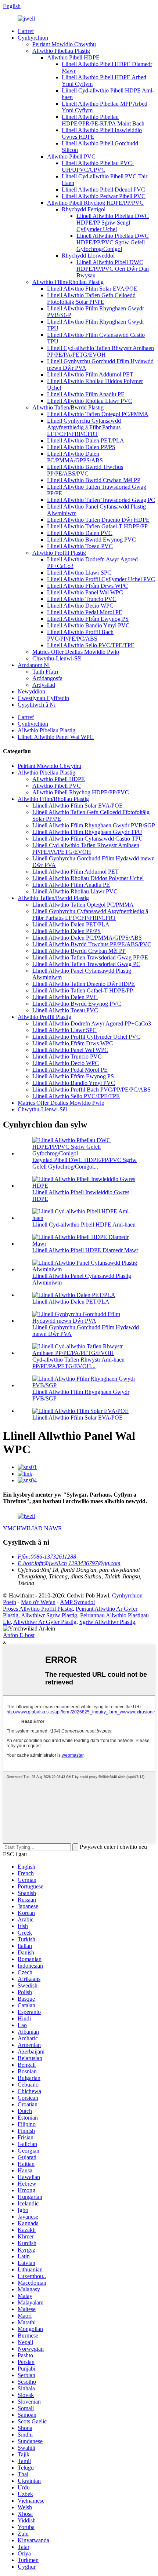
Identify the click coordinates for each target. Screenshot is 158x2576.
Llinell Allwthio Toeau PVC (80, 546)
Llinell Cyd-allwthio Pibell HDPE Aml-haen (84, 1225)
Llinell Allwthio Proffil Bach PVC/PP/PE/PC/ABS (80, 635)
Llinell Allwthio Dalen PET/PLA (86, 440)
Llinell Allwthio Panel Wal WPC (85, 592)
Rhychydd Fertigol (84, 209)
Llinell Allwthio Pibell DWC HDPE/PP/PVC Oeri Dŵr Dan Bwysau (113, 269)
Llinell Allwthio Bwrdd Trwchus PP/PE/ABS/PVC (85, 470)
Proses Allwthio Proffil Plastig (38, 1609)
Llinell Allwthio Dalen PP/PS (81, 447)
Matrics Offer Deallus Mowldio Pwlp (76, 652)
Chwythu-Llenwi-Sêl (57, 658)
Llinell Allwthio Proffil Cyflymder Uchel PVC (101, 579)
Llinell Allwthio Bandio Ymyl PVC (88, 625)
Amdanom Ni (34, 665)
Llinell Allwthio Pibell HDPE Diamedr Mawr (85, 1250)
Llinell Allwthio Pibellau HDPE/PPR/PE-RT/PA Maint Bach (103, 120)
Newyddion (31, 691)
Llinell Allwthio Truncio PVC (82, 599)
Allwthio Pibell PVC (71, 156)
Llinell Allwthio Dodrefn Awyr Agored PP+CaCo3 (92, 1023)
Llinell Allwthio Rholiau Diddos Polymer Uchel (88, 878)
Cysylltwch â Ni (37, 705)
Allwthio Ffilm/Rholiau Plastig (68, 282)
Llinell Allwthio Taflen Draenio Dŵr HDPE (98, 520)
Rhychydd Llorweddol (88, 256)
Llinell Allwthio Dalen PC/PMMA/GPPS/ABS (75, 457)
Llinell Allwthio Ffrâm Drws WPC (87, 586)
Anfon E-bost (19, 1635)
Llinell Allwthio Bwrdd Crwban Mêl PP (94, 480)
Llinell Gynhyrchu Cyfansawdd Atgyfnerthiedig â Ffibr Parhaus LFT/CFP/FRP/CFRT (84, 427)
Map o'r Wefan (38, 1602)
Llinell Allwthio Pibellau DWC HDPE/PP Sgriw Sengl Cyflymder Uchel (113, 223)
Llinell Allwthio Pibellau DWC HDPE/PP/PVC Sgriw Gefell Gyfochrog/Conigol (113, 242)
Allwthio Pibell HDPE (73, 57)
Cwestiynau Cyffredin (43, 698)
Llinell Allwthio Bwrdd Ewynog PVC (91, 540)
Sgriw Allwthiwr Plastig (107, 1622)
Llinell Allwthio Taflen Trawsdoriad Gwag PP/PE (90, 957)
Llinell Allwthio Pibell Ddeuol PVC (103, 190)
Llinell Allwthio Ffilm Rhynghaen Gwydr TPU (87, 832)
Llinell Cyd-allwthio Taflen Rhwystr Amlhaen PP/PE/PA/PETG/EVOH (100, 351)
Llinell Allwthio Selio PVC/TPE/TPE (91, 645)
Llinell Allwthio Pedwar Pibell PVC (104, 196)
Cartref (26, 31)
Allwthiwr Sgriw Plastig (49, 1615)
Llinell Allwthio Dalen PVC (80, 533)
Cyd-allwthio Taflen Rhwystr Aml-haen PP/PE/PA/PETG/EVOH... (78, 1363)
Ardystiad (44, 685)
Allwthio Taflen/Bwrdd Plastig (68, 407)
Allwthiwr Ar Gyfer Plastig (45, 1622)
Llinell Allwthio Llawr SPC (79, 573)
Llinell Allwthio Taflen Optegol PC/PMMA (98, 414)
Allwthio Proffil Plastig (59, 553)
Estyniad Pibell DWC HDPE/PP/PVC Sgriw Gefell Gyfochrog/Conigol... (85, 1163)
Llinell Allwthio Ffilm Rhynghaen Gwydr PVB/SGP (94, 825)
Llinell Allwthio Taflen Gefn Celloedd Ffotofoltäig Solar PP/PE (91, 298)
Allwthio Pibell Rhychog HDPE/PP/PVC (95, 203)
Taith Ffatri (45, 672)
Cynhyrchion (33, 38)
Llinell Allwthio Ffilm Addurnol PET (90, 374)
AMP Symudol (77, 1602)
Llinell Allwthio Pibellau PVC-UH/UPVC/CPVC (98, 166)
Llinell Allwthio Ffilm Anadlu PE (86, 394)
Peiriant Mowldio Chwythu (64, 44)
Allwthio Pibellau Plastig (61, 51)
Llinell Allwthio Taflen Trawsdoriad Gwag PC (101, 500)
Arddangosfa (47, 678)
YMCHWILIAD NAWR (33, 1528)
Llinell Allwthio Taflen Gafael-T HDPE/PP (97, 526)
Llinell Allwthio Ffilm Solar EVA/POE (92, 289)
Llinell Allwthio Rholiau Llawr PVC (90, 401)
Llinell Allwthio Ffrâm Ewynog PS (88, 619)
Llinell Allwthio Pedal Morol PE (85, 612)
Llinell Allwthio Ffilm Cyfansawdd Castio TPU (88, 839)
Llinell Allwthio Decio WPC (80, 606)
